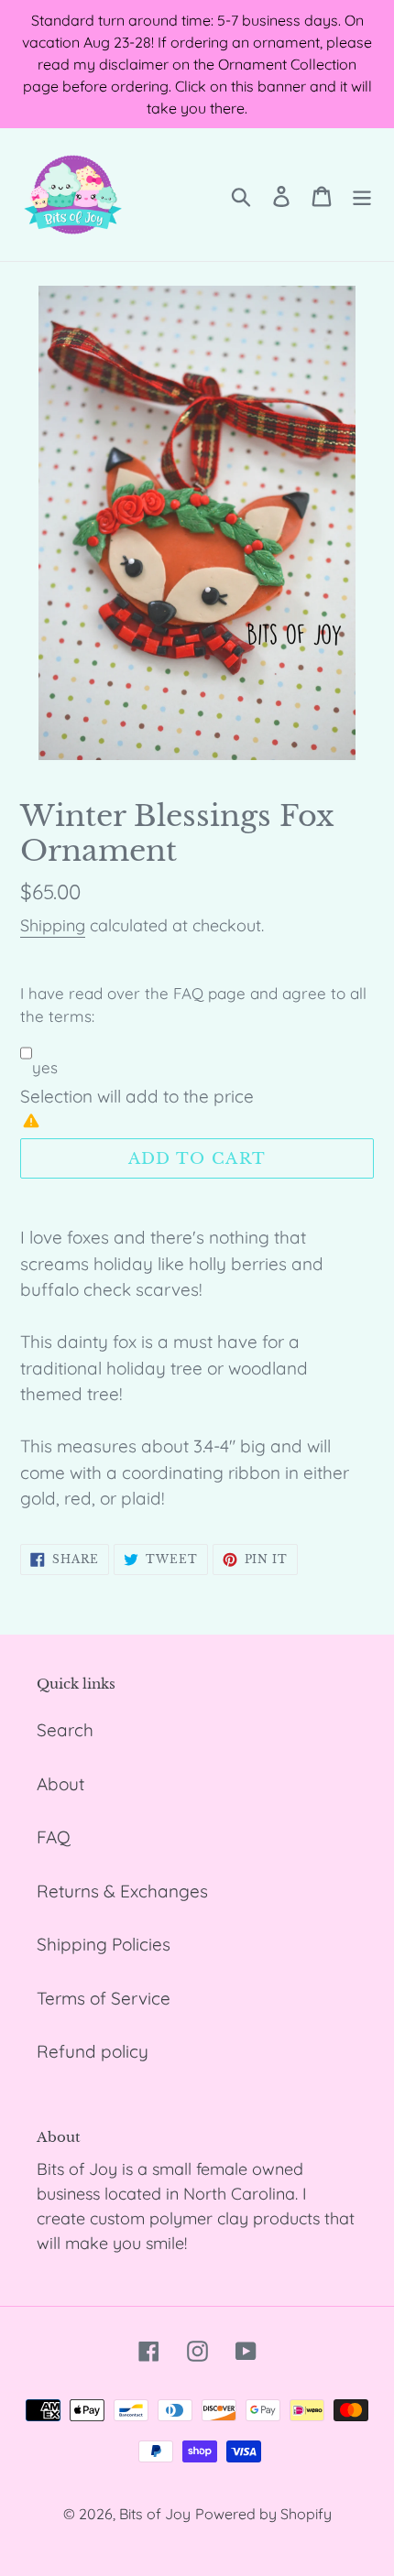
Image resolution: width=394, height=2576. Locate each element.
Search (65, 1730)
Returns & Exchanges (122, 1891)
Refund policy (93, 2051)
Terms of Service (104, 1998)
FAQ (54, 1837)
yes (45, 1067)
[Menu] (362, 195)
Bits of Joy (155, 2514)
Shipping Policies (104, 1944)
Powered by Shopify (263, 2514)
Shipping (53, 925)
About (60, 1784)
